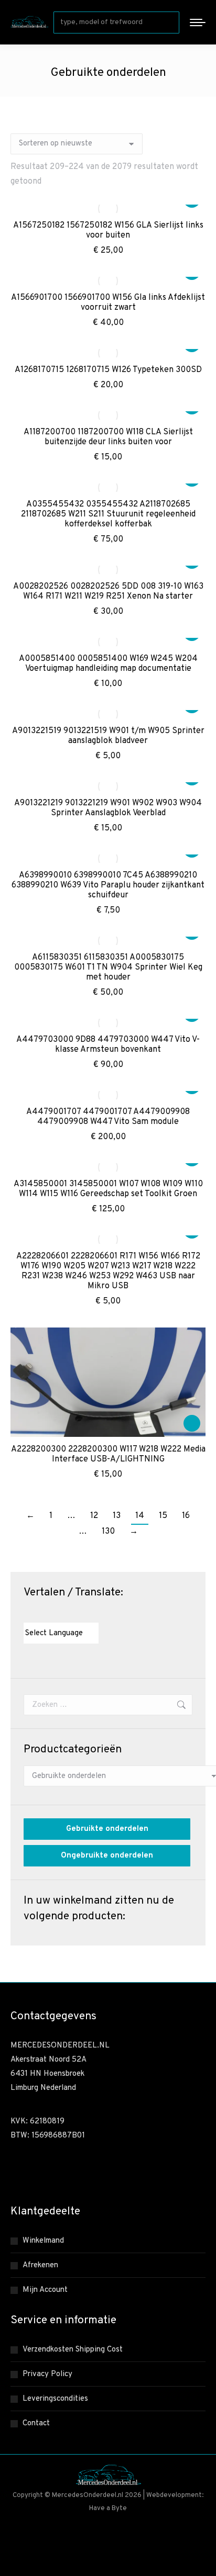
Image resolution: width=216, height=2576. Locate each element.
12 (94, 1516)
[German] (60, 1613)
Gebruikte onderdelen (107, 1829)
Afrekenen (40, 2265)
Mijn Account (45, 2290)
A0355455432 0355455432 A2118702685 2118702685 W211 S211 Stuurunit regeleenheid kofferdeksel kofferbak (108, 514)
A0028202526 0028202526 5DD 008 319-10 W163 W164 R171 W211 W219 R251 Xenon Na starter (108, 592)
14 (140, 1516)
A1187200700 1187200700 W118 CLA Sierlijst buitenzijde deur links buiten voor (108, 437)
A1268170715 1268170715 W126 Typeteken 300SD (108, 370)
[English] (39, 1613)
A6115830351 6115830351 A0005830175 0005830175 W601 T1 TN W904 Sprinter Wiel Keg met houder (108, 968)
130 (108, 1532)
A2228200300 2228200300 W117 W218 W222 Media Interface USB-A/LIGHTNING (108, 1454)
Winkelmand (43, 2241)
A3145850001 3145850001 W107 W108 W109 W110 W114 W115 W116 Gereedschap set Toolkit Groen (108, 1189)
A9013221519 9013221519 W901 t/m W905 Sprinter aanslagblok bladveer (108, 736)
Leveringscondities (55, 2399)
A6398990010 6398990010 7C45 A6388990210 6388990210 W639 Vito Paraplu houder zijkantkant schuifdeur (108, 885)
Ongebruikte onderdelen (107, 1856)
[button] (192, 1423)
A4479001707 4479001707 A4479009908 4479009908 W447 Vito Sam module (108, 1117)
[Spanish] (81, 1613)
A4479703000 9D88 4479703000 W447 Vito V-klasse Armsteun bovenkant (108, 1045)
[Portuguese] (70, 1613)
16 (186, 1516)
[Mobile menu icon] (198, 23)
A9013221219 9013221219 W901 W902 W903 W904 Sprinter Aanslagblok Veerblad (108, 808)
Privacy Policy (47, 2374)
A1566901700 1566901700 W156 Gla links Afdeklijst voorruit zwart (108, 303)
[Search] (169, 23)
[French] (49, 1613)
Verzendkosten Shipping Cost (73, 2350)
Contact (36, 2423)
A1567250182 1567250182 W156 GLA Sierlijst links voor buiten (108, 230)
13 (117, 1516)
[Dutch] (28, 1613)
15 (163, 1516)
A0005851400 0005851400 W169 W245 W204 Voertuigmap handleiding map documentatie (108, 664)
